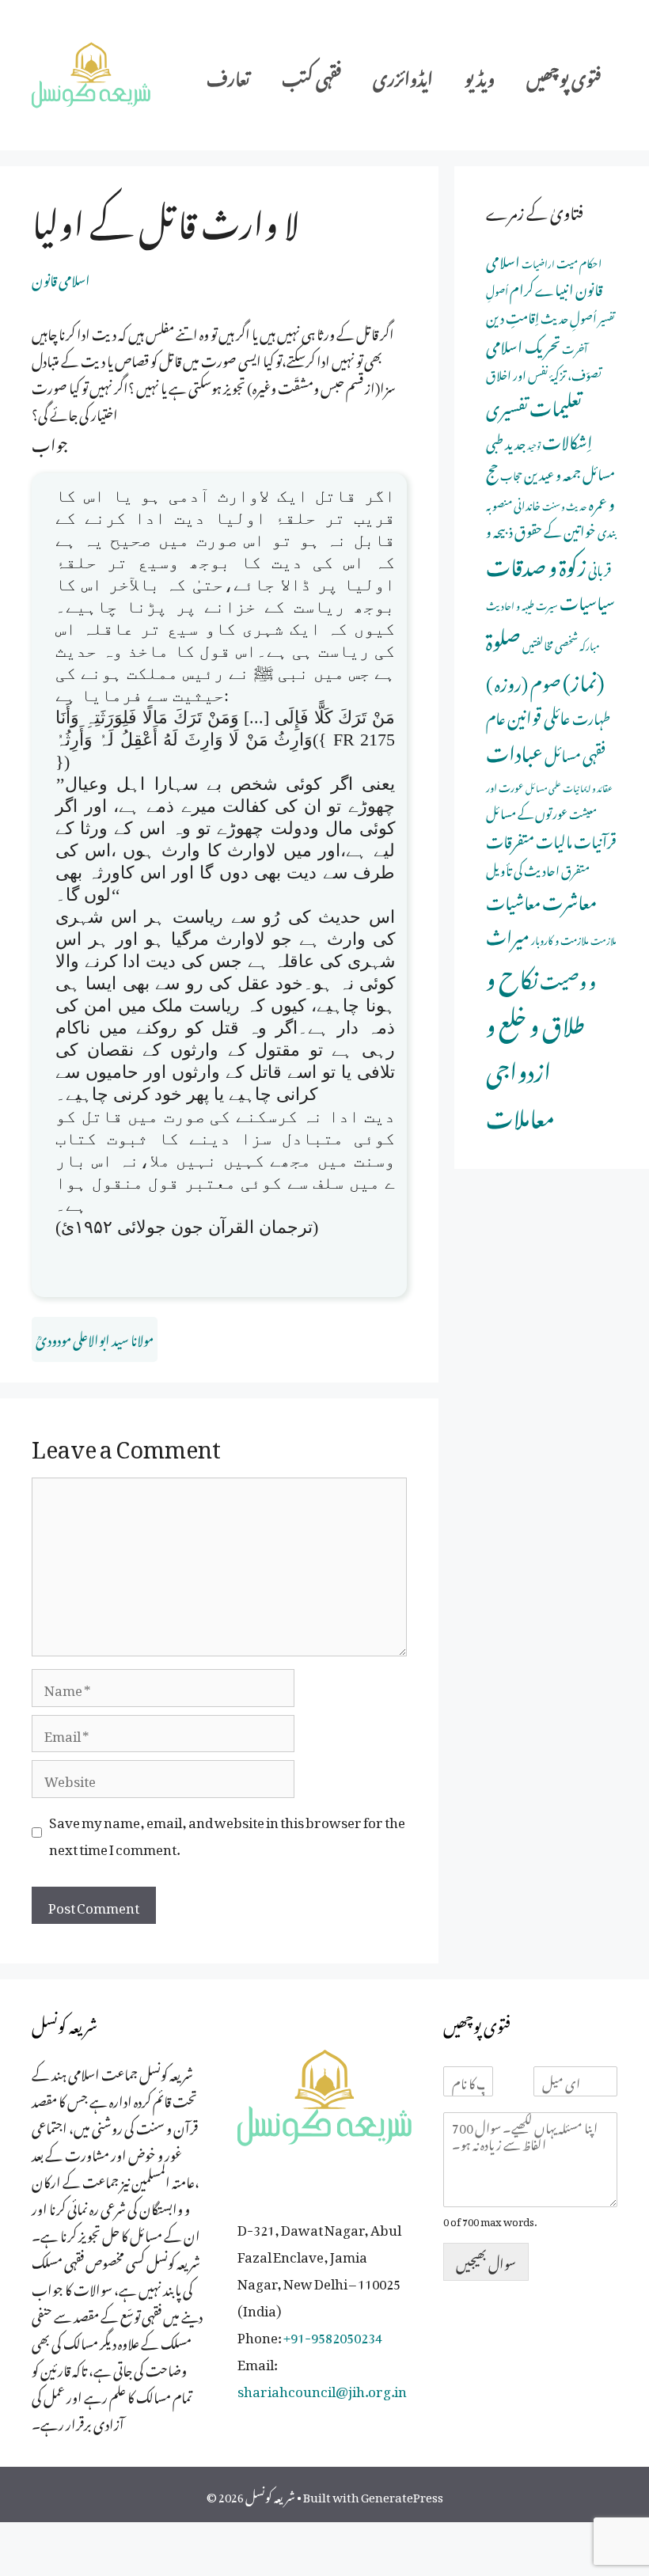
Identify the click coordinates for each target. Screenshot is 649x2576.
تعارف (228, 75)
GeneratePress (402, 2494)
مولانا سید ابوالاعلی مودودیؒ (95, 1337)
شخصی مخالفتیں (550, 643)
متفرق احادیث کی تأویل (538, 868)
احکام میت (579, 261)
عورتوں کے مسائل (527, 811)
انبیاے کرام (542, 287)
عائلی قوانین (539, 714)
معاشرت (569, 898)
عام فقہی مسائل (546, 734)
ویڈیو (480, 75)
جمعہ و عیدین (552, 472)
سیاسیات (587, 599)
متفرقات (510, 838)
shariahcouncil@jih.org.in (322, 2388)
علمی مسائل (543, 787)
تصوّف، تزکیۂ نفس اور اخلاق (544, 373)
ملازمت (603, 939)
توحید (534, 444)
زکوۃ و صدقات (536, 563)
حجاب (511, 474)
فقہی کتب (311, 75)
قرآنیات (595, 838)
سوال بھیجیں (486, 2261)
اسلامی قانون (61, 278)
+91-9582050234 (333, 2335)
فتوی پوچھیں (564, 75)
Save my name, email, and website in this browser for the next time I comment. (227, 1833)
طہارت (591, 716)
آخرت (575, 347)
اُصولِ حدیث (569, 316)
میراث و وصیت (541, 956)
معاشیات (513, 899)
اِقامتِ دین (512, 315)
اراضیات (538, 262)
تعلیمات (556, 404)
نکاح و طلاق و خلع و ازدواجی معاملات (535, 1043)
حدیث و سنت (565, 505)
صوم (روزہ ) (524, 680)
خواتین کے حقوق (555, 529)
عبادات (514, 749)
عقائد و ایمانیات (588, 787)
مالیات (554, 838)
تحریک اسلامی (523, 343)
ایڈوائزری (403, 75)
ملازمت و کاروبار (560, 938)
